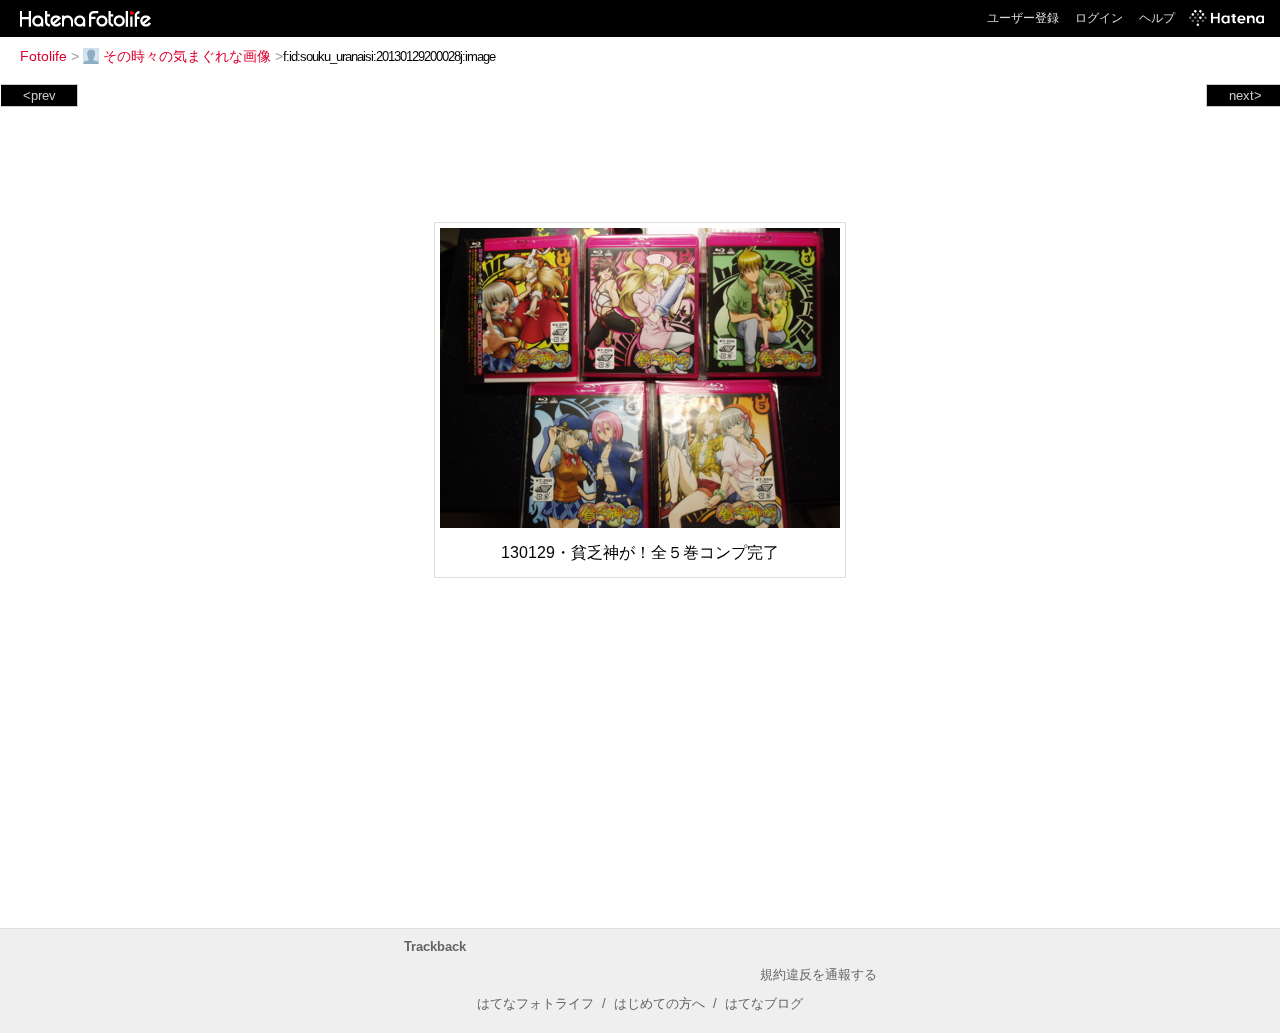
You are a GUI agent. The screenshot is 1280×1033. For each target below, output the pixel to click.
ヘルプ (1157, 18)
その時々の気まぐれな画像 (187, 56)
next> (1245, 95)
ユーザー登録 (1023, 18)
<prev (39, 95)
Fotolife (43, 56)
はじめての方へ (659, 1003)
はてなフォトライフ (535, 1003)
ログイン (1099, 18)
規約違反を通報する (818, 974)
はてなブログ (764, 1003)
